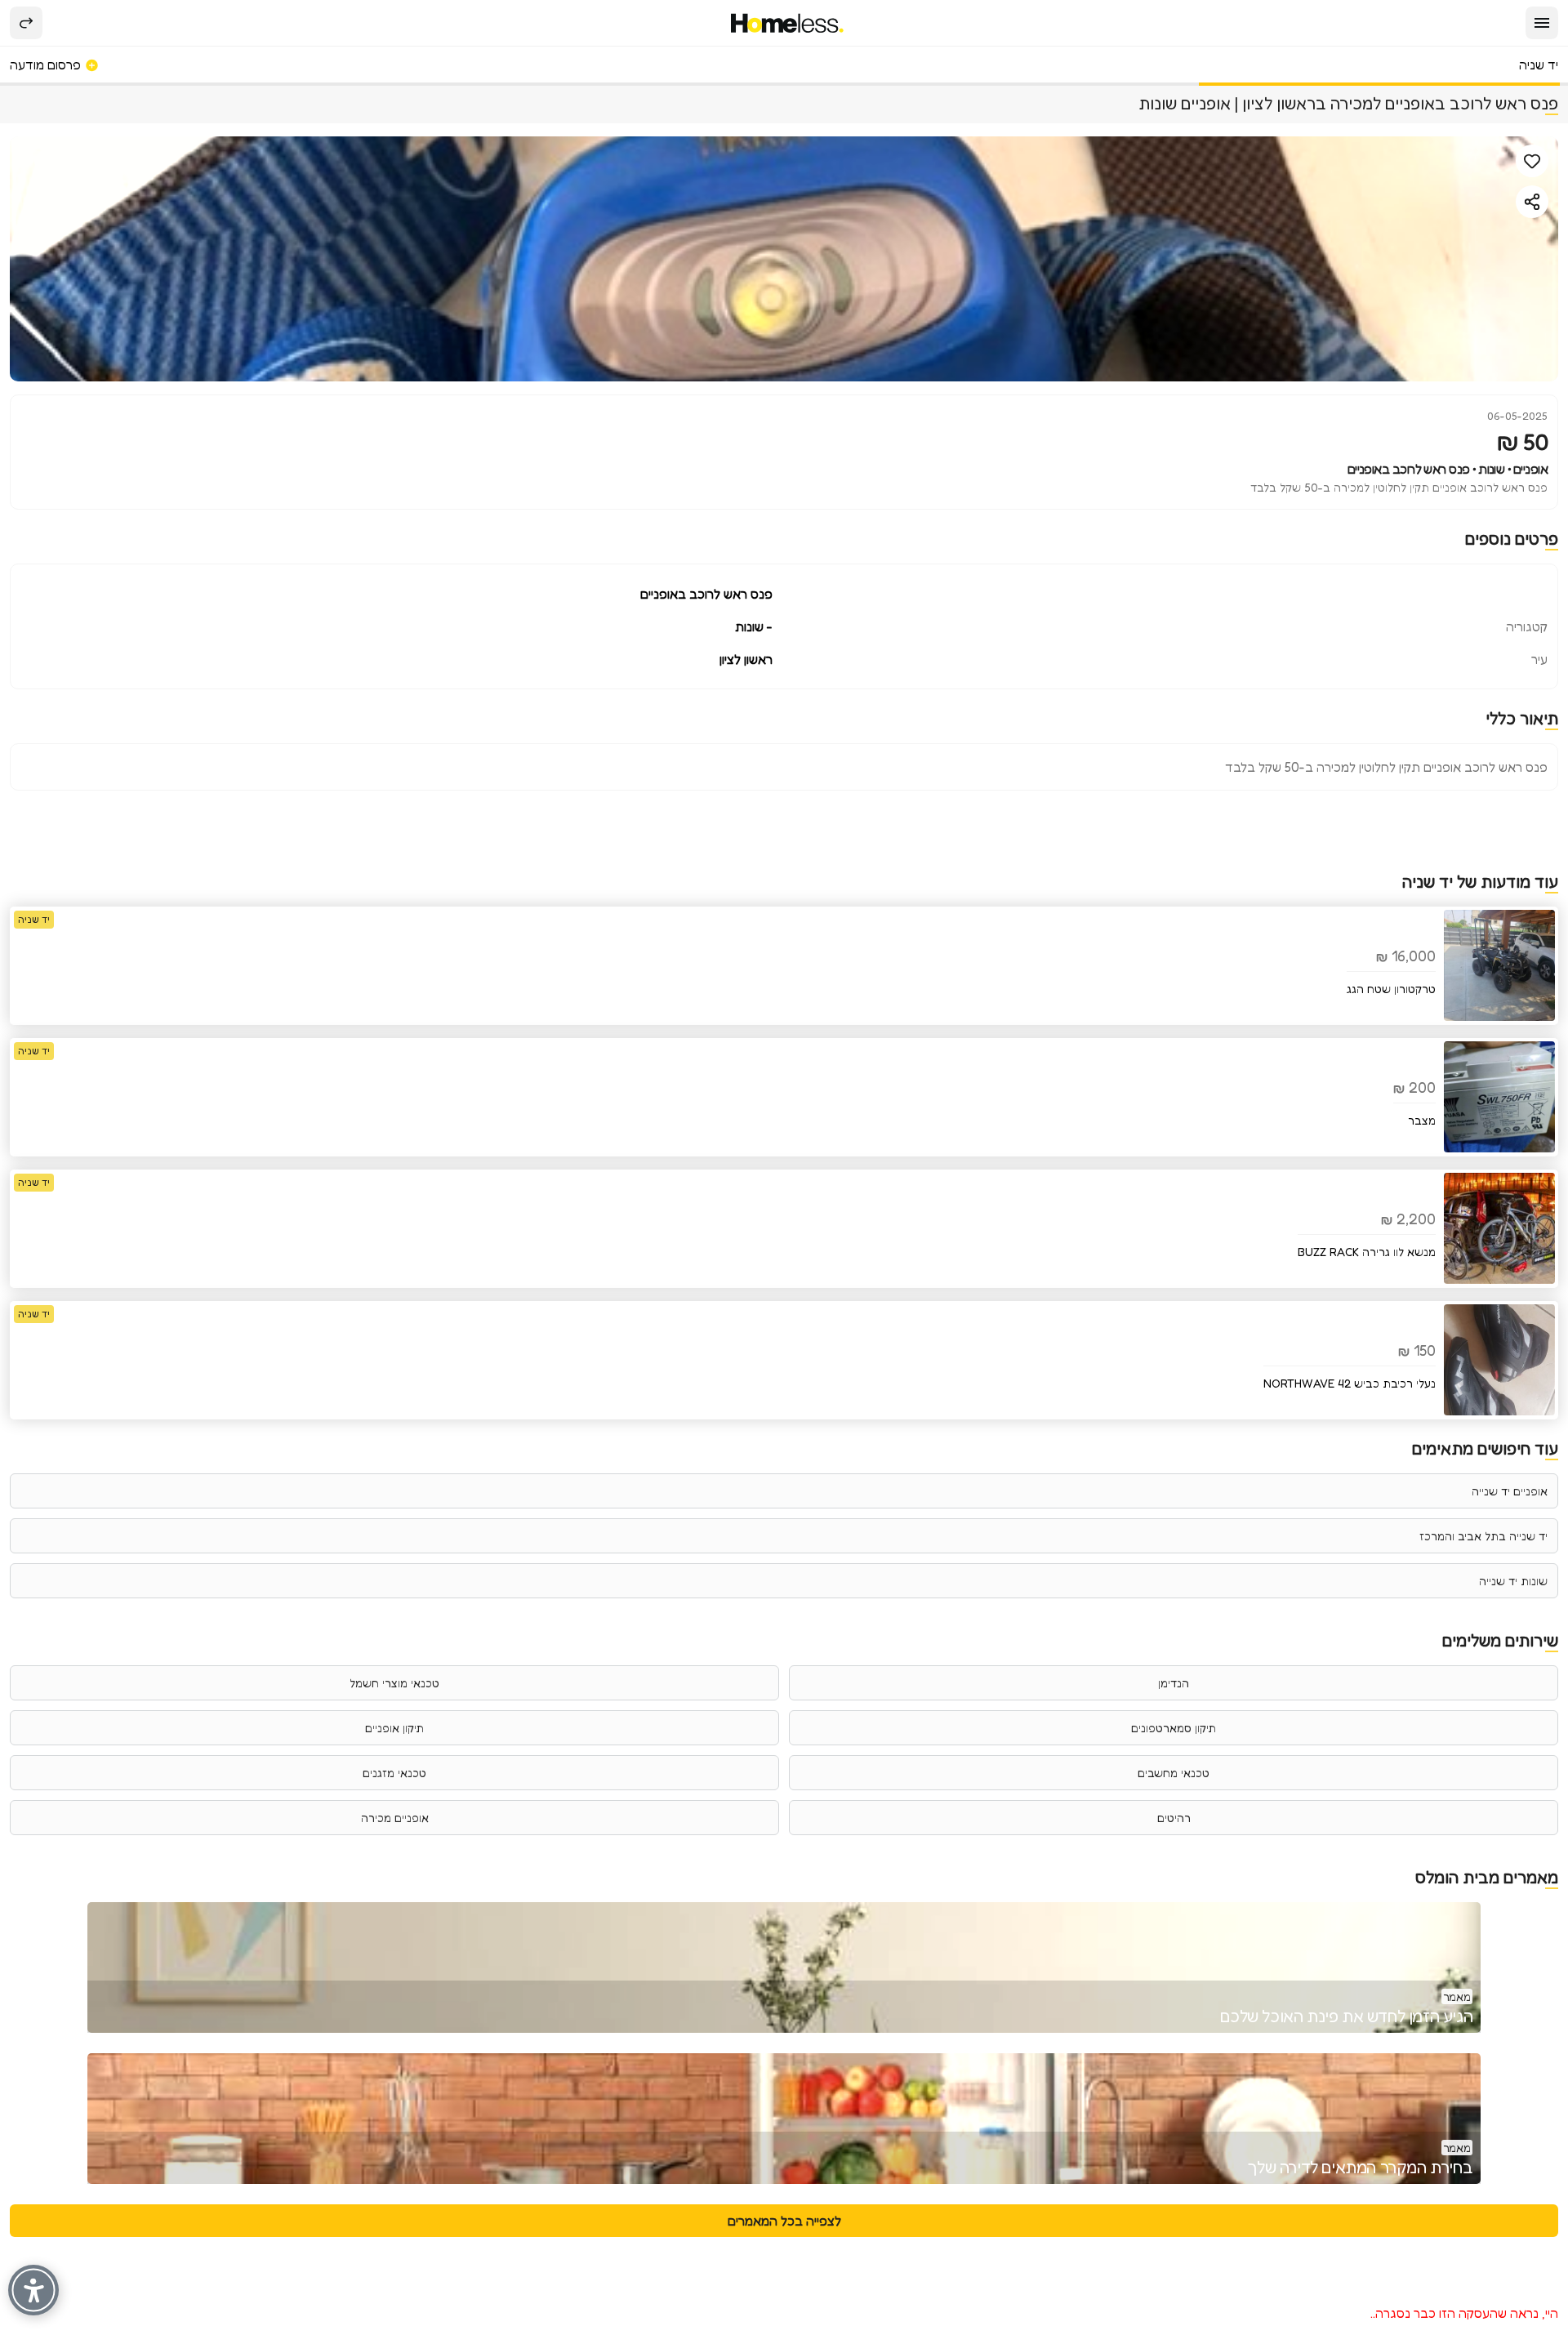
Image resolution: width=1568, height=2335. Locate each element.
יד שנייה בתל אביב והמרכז (1483, 1536)
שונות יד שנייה (1513, 1581)
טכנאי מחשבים (1174, 1773)
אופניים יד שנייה (1510, 1491)
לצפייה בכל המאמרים (784, 2221)
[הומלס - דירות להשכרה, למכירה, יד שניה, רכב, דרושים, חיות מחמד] (788, 23)
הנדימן (1174, 1683)
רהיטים (1174, 1818)
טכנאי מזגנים (394, 1773)
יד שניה (1539, 65)
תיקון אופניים (394, 1728)
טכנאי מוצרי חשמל (394, 1683)
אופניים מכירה (395, 1818)
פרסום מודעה (47, 65)
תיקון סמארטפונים (1174, 1728)
